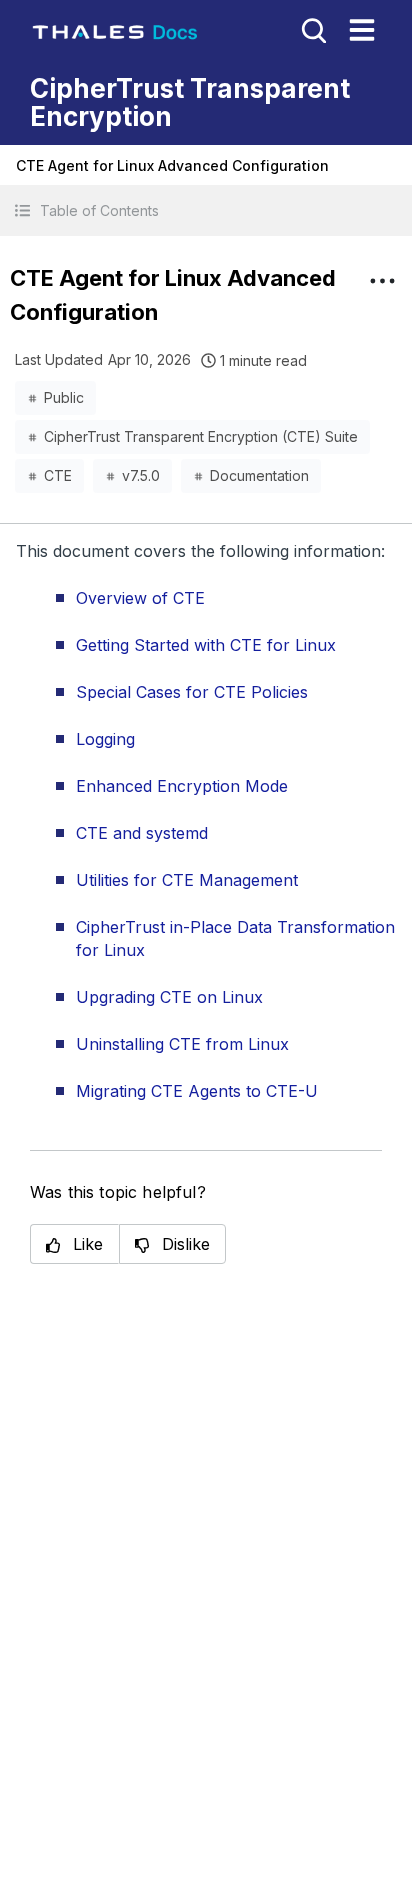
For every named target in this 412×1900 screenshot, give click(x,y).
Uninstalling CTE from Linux (182, 1044)
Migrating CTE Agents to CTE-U (197, 1091)
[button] (206, 210)
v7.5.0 (141, 475)
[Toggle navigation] (362, 30)
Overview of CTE (140, 598)
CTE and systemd (142, 833)
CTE (58, 475)
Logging (105, 739)
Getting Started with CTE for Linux (206, 645)
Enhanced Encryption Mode (182, 786)
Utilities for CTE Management (187, 880)
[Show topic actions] (382, 281)
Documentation (259, 475)
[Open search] (312, 29)
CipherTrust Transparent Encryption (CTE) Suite (201, 436)
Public (64, 397)
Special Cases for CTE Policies (192, 692)
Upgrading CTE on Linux (169, 997)
